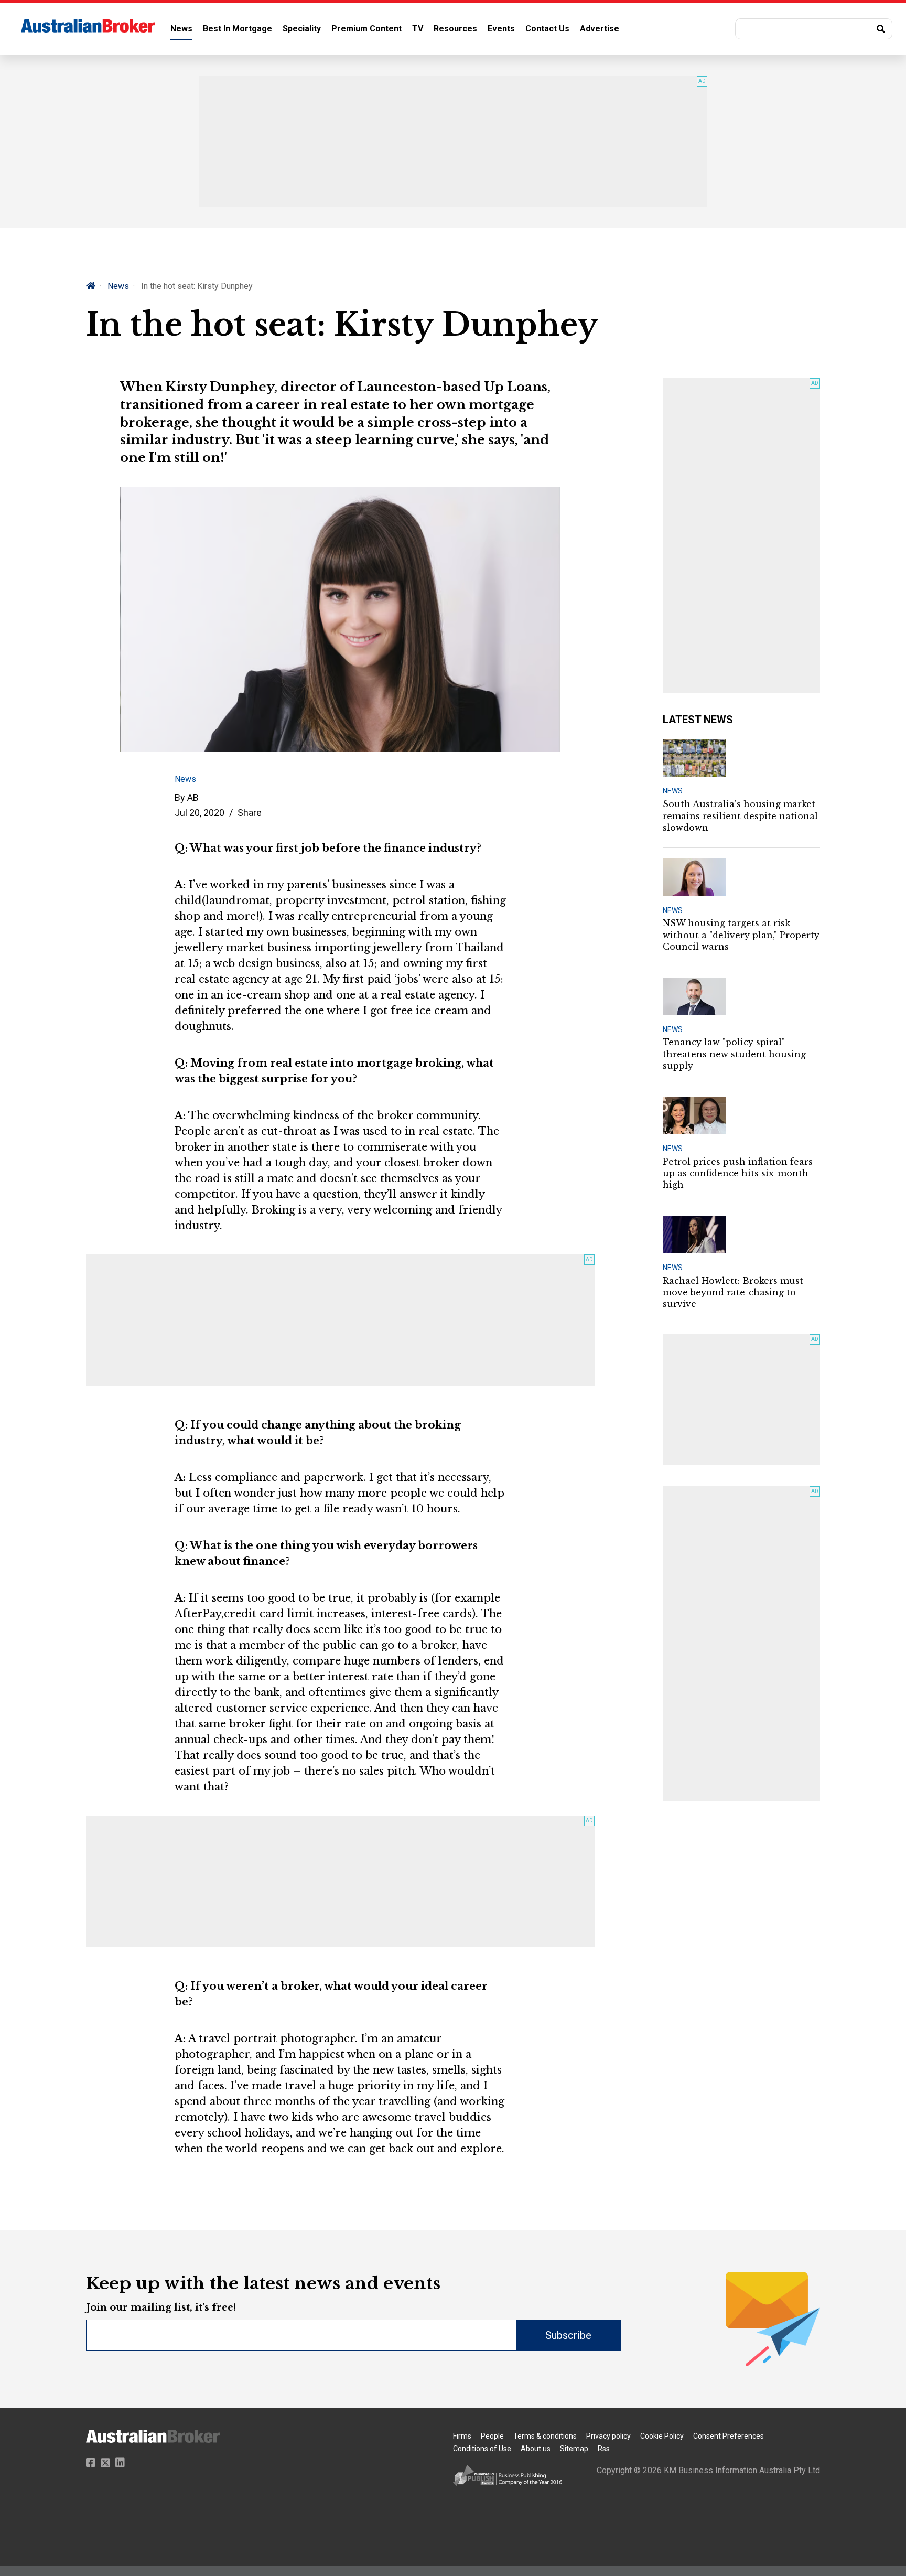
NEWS (673, 791)
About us (536, 2449)
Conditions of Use (482, 2449)
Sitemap (574, 2449)
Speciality (302, 29)
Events (501, 29)
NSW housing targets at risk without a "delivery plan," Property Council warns (741, 935)
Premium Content (366, 29)
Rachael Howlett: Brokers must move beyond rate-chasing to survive (733, 1292)
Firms (462, 2436)
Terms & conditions (545, 2436)
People (492, 2436)
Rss (604, 2449)
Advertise (600, 29)
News (181, 29)
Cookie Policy (662, 2436)
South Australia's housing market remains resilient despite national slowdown (740, 816)
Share (250, 813)
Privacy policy (608, 2436)
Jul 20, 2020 (199, 813)
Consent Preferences (729, 2436)
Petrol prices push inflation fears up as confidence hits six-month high (738, 1173)
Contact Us (547, 29)
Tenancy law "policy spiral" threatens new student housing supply (734, 1054)
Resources (455, 29)
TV (418, 29)
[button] (814, 29)
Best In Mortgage (238, 29)
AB (193, 797)
